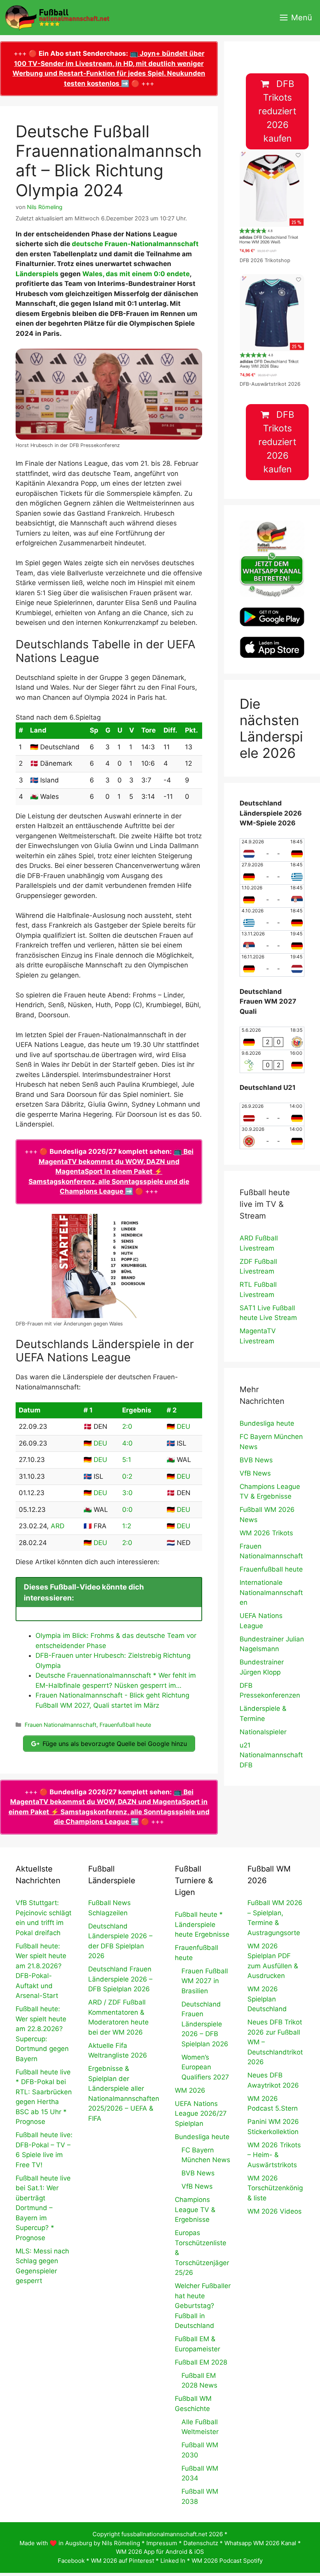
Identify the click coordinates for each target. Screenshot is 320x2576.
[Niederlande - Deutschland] (272, 850)
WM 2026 (190, 2090)
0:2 (127, 1476)
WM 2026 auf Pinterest (123, 2561)
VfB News (255, 1473)
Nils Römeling (121, 2543)
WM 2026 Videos (275, 2211)
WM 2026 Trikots (266, 1533)
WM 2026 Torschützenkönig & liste (275, 2188)
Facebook (71, 2561)
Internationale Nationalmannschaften (271, 1592)
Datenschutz (201, 2543)
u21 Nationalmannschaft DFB (271, 1755)
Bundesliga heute (267, 1423)
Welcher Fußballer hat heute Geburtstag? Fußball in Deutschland (203, 2306)
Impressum (162, 2543)
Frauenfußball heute (125, 1725)
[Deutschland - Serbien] (272, 896)
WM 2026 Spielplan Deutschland (267, 1999)
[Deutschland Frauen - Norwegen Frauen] (272, 1038)
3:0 (127, 1493)
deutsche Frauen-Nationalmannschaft (135, 244)
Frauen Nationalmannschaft (60, 1725)
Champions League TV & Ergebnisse (195, 2210)
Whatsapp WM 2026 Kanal (260, 2543)
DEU (184, 1426)
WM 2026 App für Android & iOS (160, 2552)
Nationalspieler (263, 1732)
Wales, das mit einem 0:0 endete (136, 274)
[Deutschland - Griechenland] (272, 873)
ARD (58, 1526)
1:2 (127, 1526)
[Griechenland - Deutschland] (272, 919)
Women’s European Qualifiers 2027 (205, 2067)
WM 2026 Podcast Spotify (227, 2561)
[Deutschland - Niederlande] (272, 965)
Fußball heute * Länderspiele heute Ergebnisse (202, 1924)
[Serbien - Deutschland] (272, 942)
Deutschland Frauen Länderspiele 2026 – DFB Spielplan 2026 (120, 1979)
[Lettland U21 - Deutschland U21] (272, 1114)
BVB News (256, 1460)
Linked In (173, 2561)
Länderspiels (37, 274)
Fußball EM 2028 (201, 2362)
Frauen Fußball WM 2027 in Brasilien (205, 1981)
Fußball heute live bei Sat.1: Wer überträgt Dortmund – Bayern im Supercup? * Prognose (43, 2208)
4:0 (127, 1443)
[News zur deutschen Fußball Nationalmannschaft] (57, 18)
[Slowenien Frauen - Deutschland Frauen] (272, 1061)
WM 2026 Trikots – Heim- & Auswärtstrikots (274, 2155)
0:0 (127, 1510)
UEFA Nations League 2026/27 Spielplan (201, 2114)
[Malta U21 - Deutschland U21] (272, 1137)
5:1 (127, 1460)
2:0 (127, 1426)
